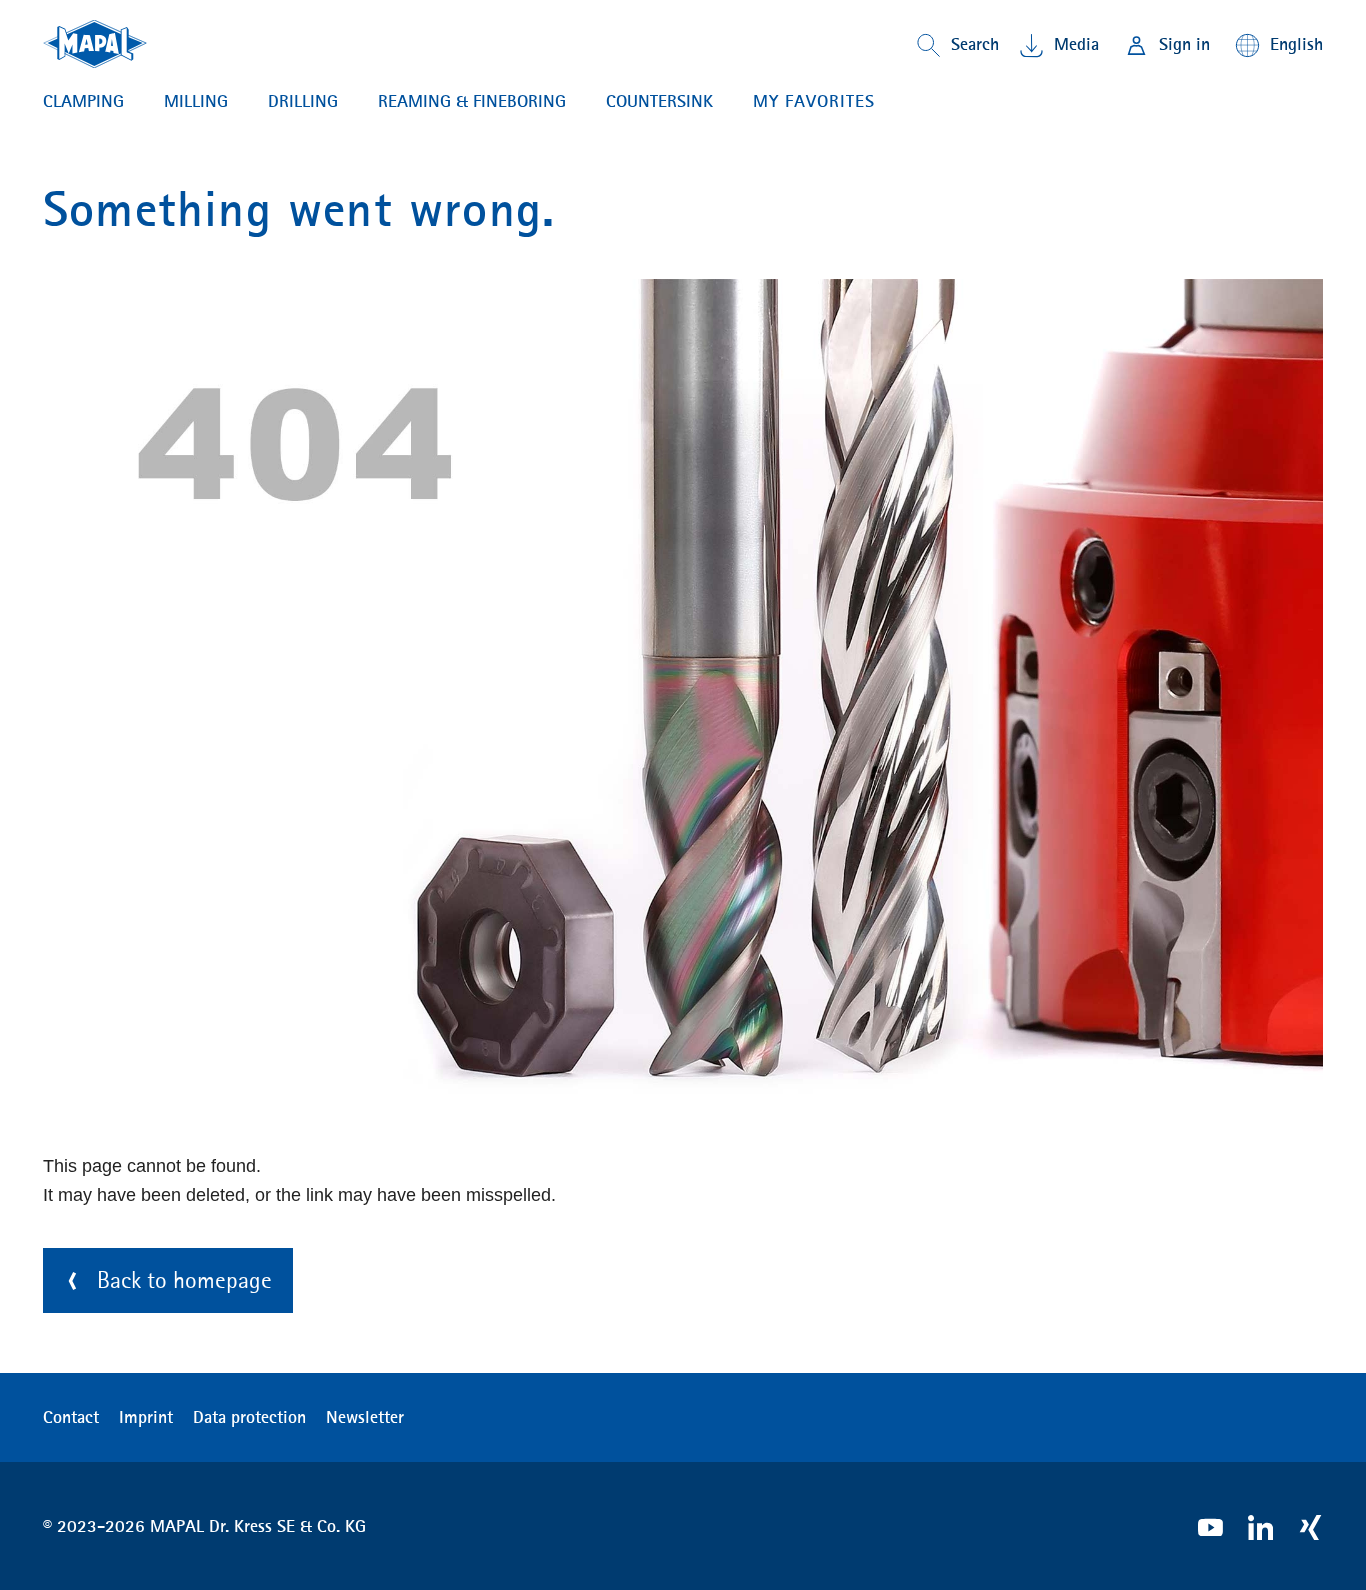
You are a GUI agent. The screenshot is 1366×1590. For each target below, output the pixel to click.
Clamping (83, 101)
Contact (71, 1417)
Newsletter (365, 1417)
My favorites (814, 101)
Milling (196, 101)
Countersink (659, 101)
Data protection (249, 1417)
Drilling (303, 101)
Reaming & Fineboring (472, 101)
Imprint (146, 1417)
